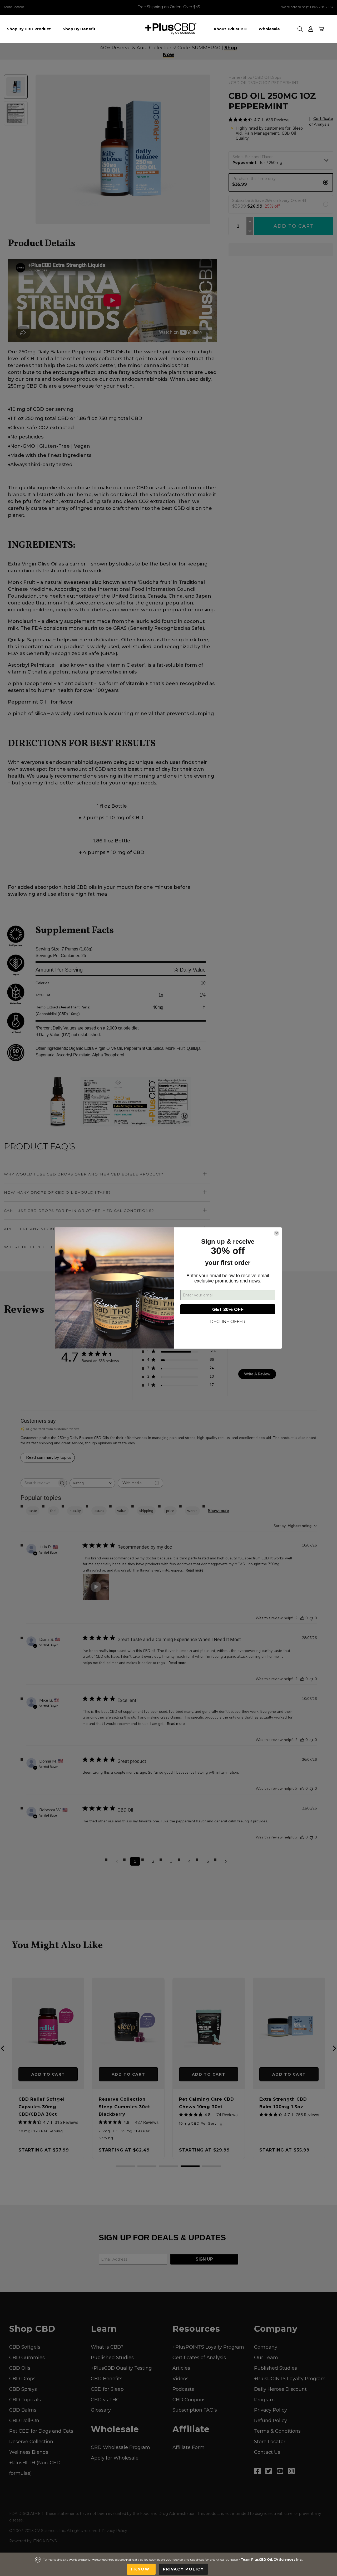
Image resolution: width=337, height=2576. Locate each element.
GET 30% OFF (228, 1309)
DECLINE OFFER (228, 1322)
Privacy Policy (183, 2569)
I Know (141, 2569)
